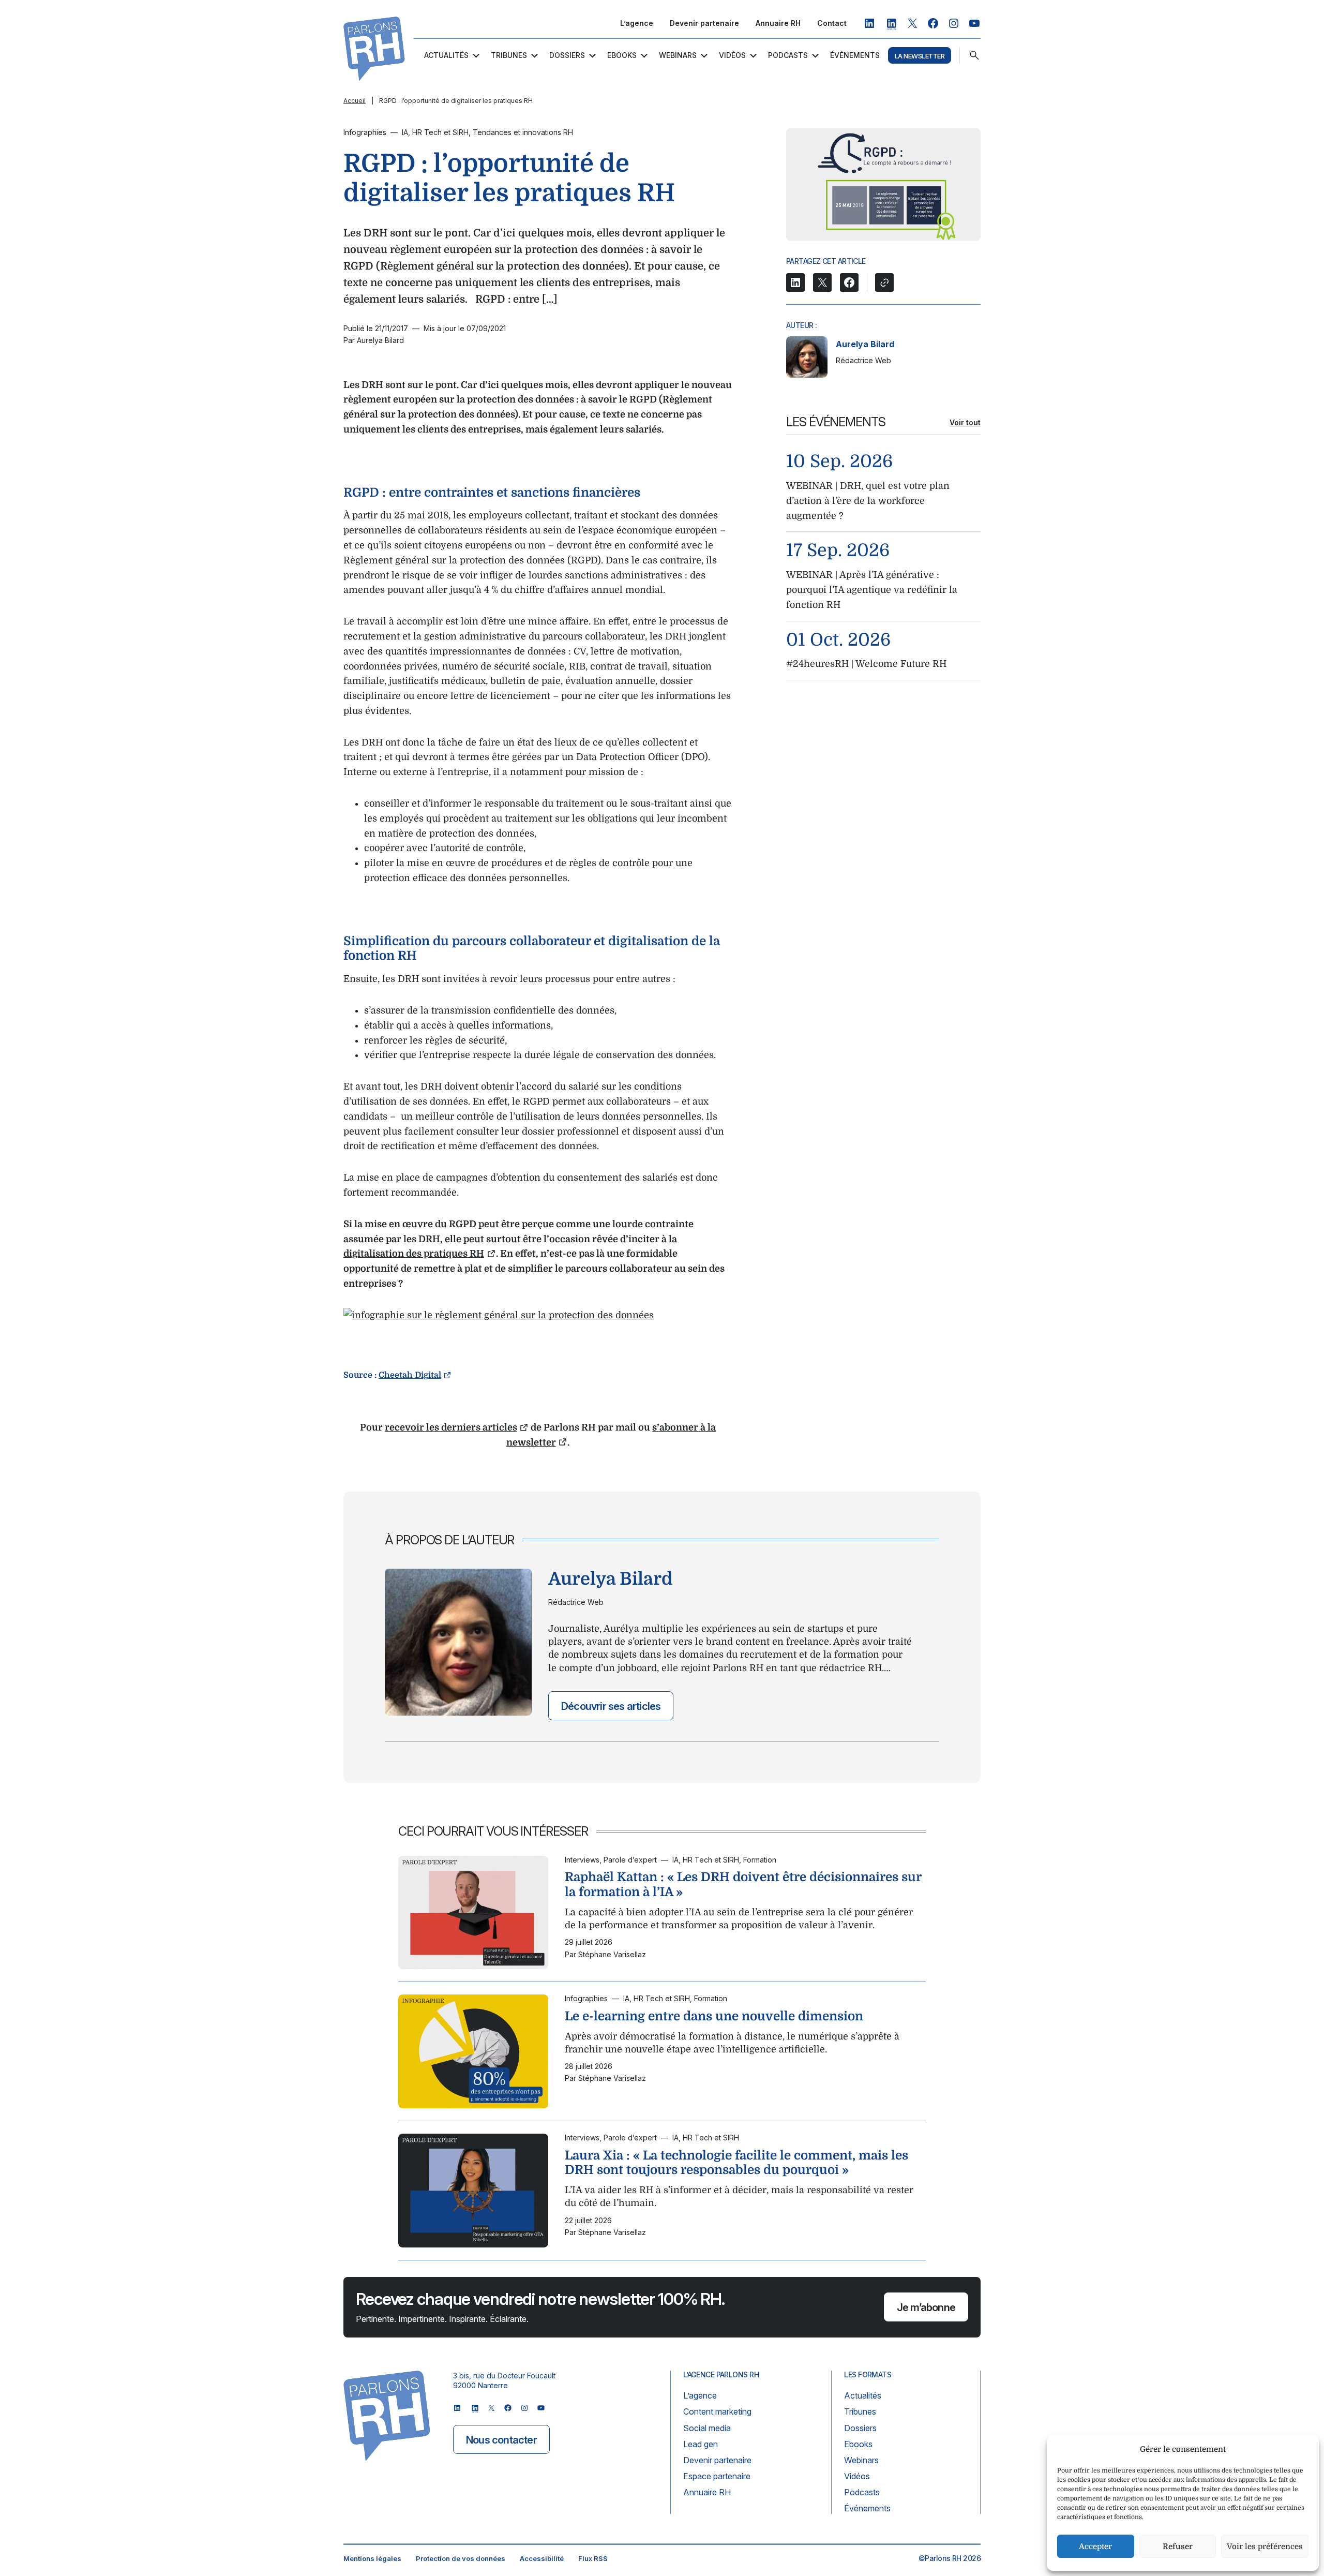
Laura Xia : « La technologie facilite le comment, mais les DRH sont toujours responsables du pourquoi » (736, 2162)
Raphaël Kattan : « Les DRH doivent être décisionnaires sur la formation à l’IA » (743, 1885)
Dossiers (567, 55)
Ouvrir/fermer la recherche (974, 55)
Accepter (1095, 2547)
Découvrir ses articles (611, 1706)
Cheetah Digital (410, 1375)
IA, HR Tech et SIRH (435, 132)
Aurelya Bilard (865, 344)
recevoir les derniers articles (451, 1427)
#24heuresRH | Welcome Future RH (866, 664)
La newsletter (920, 56)
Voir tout (965, 422)
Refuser (1178, 2547)
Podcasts (788, 55)
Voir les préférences (1265, 2547)
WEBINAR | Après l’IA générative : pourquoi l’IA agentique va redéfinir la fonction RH (872, 590)
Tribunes (509, 55)
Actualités (446, 55)
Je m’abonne (926, 2307)
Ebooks (622, 55)
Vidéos (732, 55)
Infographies (365, 132)
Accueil (355, 101)
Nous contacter (501, 2440)
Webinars (678, 55)
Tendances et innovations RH (523, 132)
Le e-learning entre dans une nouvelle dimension (714, 2016)
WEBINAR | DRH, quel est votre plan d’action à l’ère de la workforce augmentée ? (868, 501)
